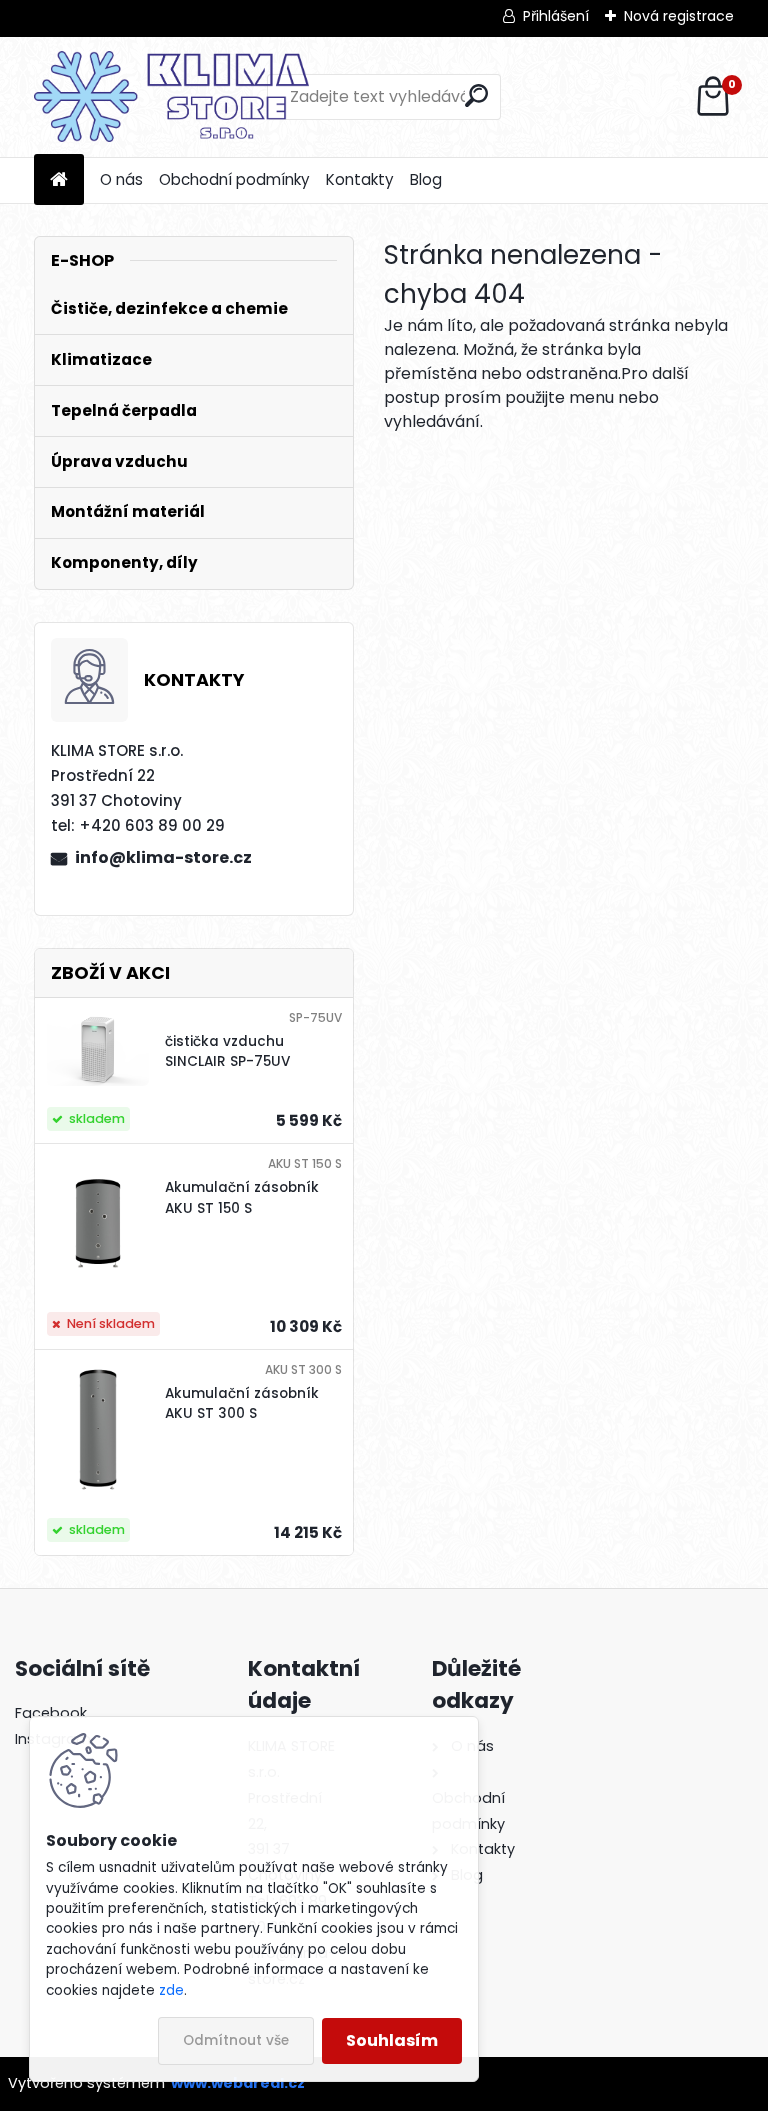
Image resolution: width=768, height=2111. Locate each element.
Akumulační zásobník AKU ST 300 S (242, 1403)
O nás (121, 179)
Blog (426, 179)
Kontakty (360, 179)
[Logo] (171, 97)
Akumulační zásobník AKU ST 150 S (242, 1197)
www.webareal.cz (238, 2083)
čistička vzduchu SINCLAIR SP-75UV (227, 1051)
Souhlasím (392, 2040)
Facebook (51, 1713)
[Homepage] (59, 180)
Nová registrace (679, 16)
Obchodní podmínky (234, 179)
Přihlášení (556, 16)
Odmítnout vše (236, 2040)
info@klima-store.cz (163, 857)
